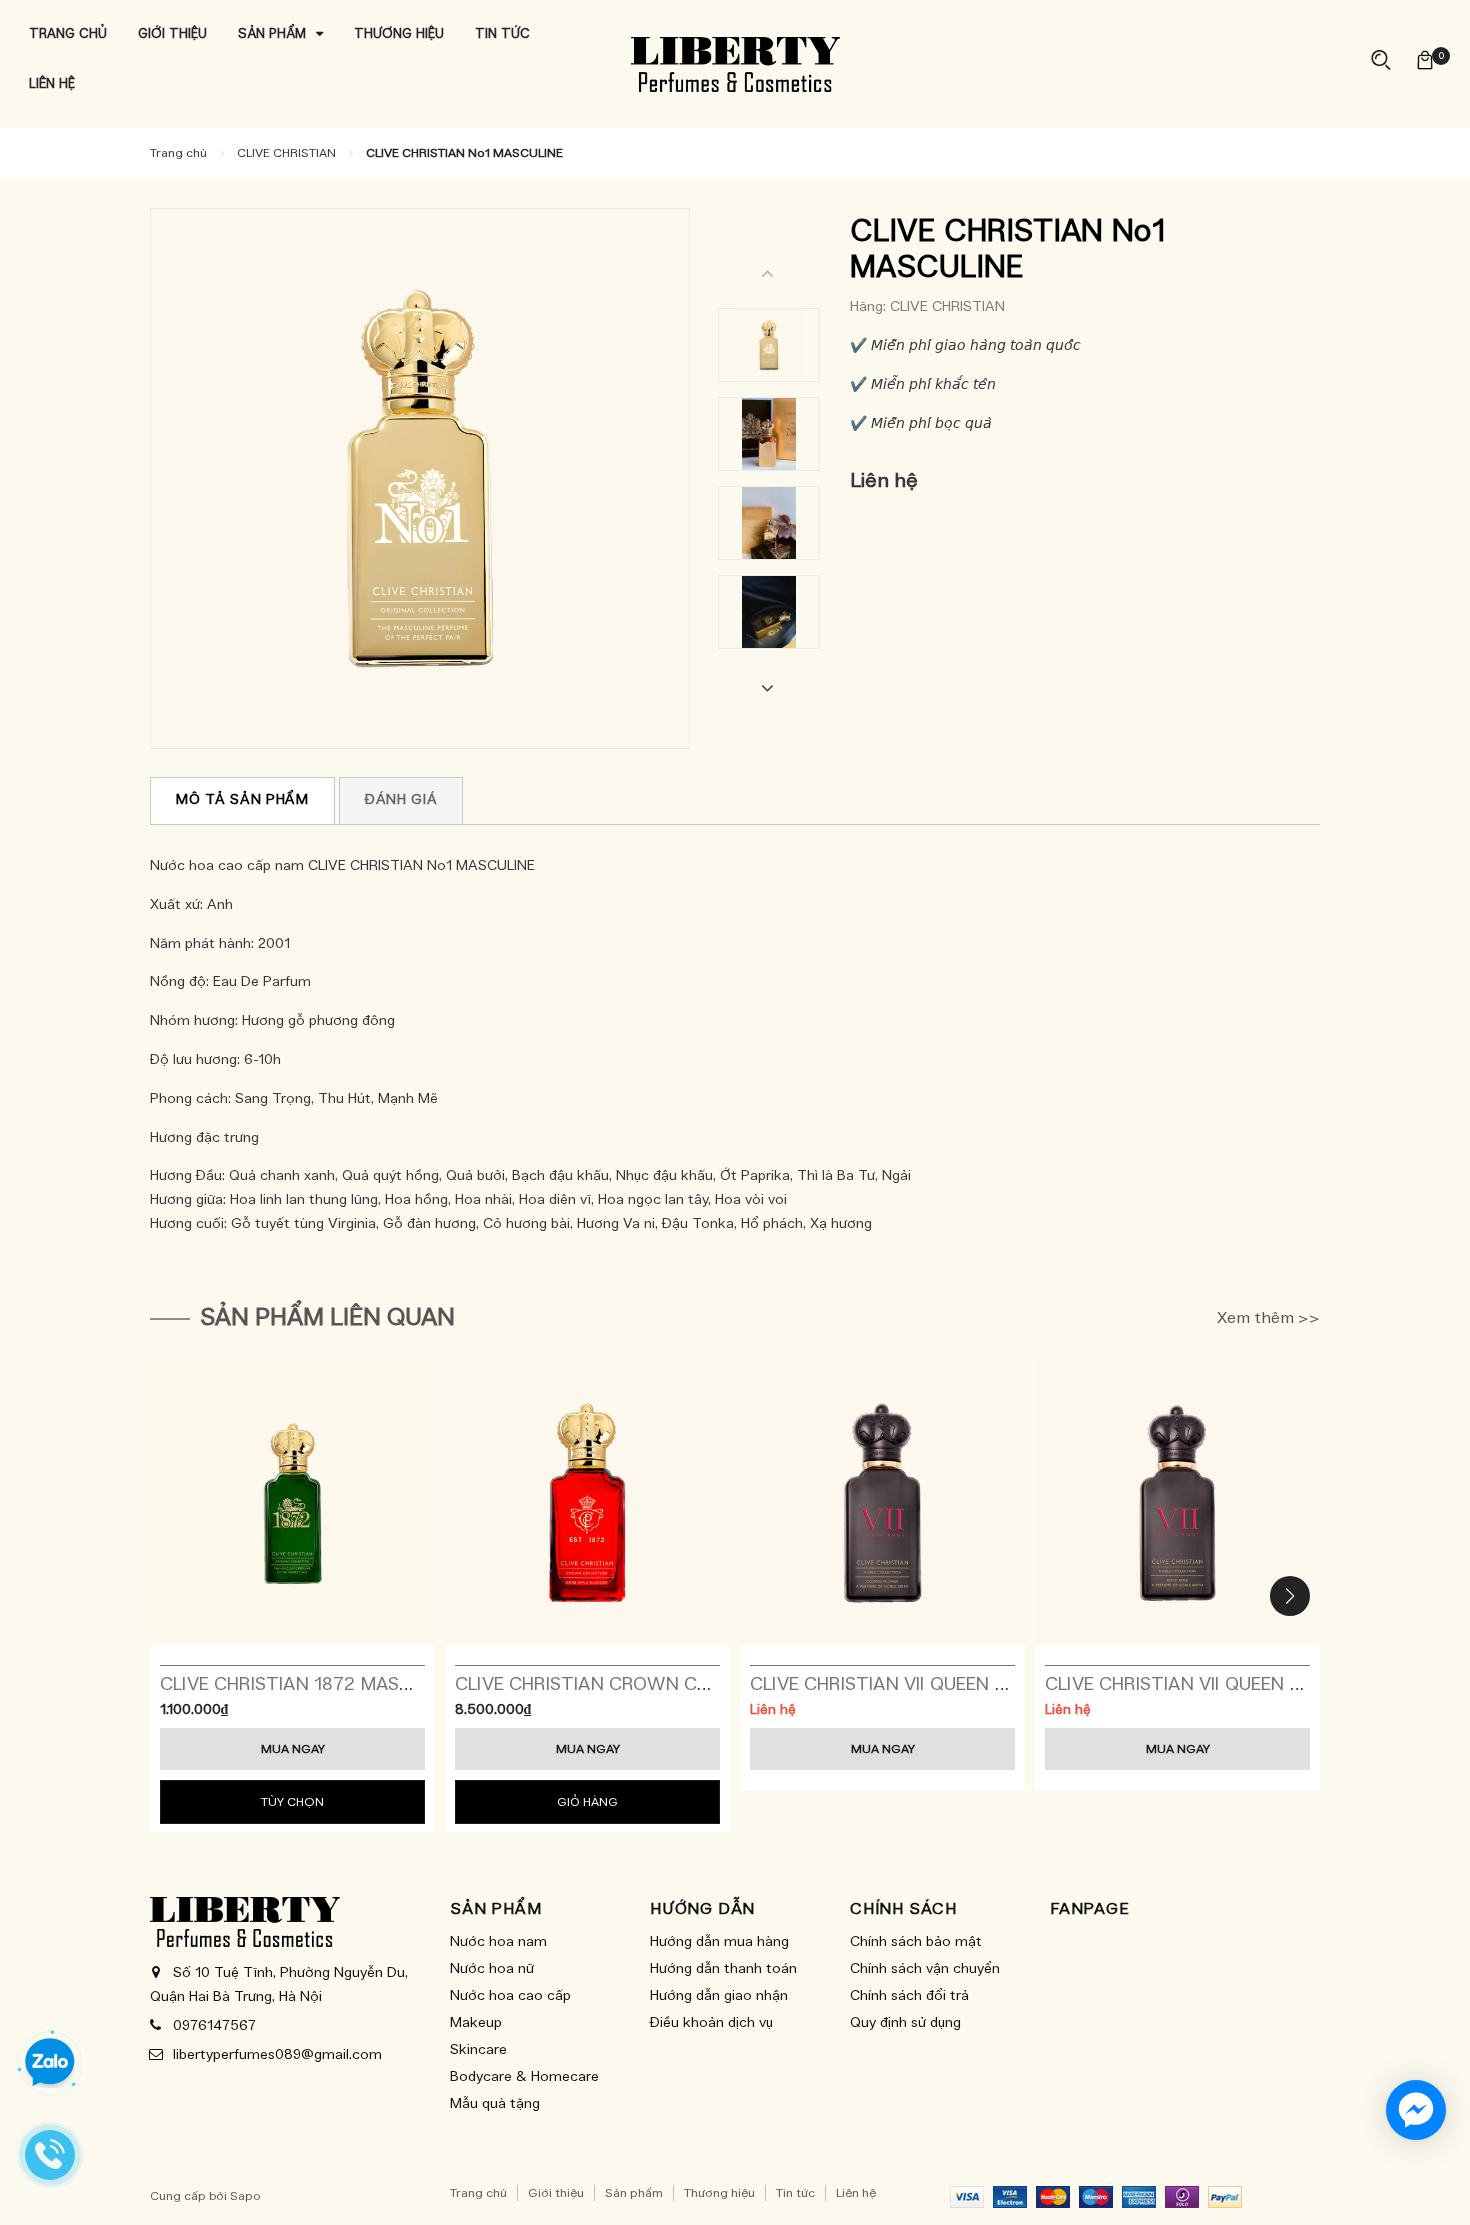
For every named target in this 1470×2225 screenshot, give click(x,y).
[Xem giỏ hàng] (1425, 59)
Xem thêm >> (1268, 1318)
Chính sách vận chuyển (925, 1969)
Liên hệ (856, 2193)
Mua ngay (293, 1749)
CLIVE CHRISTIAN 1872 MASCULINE (310, 1685)
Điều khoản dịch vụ (711, 2023)
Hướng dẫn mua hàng (719, 1942)
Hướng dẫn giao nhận (719, 1996)
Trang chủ (478, 2193)
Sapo (245, 2196)
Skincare (478, 2050)
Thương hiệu (719, 2193)
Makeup (476, 2023)
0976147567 (214, 2026)
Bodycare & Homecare (524, 2077)
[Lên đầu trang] (1435, 2185)
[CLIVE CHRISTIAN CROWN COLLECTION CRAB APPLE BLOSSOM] (587, 1502)
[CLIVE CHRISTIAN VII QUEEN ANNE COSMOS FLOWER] (882, 1502)
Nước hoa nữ (492, 1969)
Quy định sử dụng (905, 2023)
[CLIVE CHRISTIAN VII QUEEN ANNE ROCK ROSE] (1177, 1502)
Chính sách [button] (903, 1909)
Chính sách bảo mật (916, 1942)
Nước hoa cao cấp (510, 1996)
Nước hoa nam (498, 1942)
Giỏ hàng (587, 1802)
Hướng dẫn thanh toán (723, 1969)
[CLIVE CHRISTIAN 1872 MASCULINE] (292, 1502)
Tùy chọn (292, 1802)
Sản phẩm (634, 2193)
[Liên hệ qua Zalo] (50, 2063)
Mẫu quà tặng (495, 2104)
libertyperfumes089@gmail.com (277, 2055)
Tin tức (795, 2193)
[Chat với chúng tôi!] (1416, 2110)
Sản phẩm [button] (495, 1909)
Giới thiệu (556, 2193)
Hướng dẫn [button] (702, 1909)
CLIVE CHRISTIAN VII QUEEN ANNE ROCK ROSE (1245, 1685)
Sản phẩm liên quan (327, 1318)
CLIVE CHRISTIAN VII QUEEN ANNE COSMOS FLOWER (978, 1685)
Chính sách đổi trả (909, 1996)
